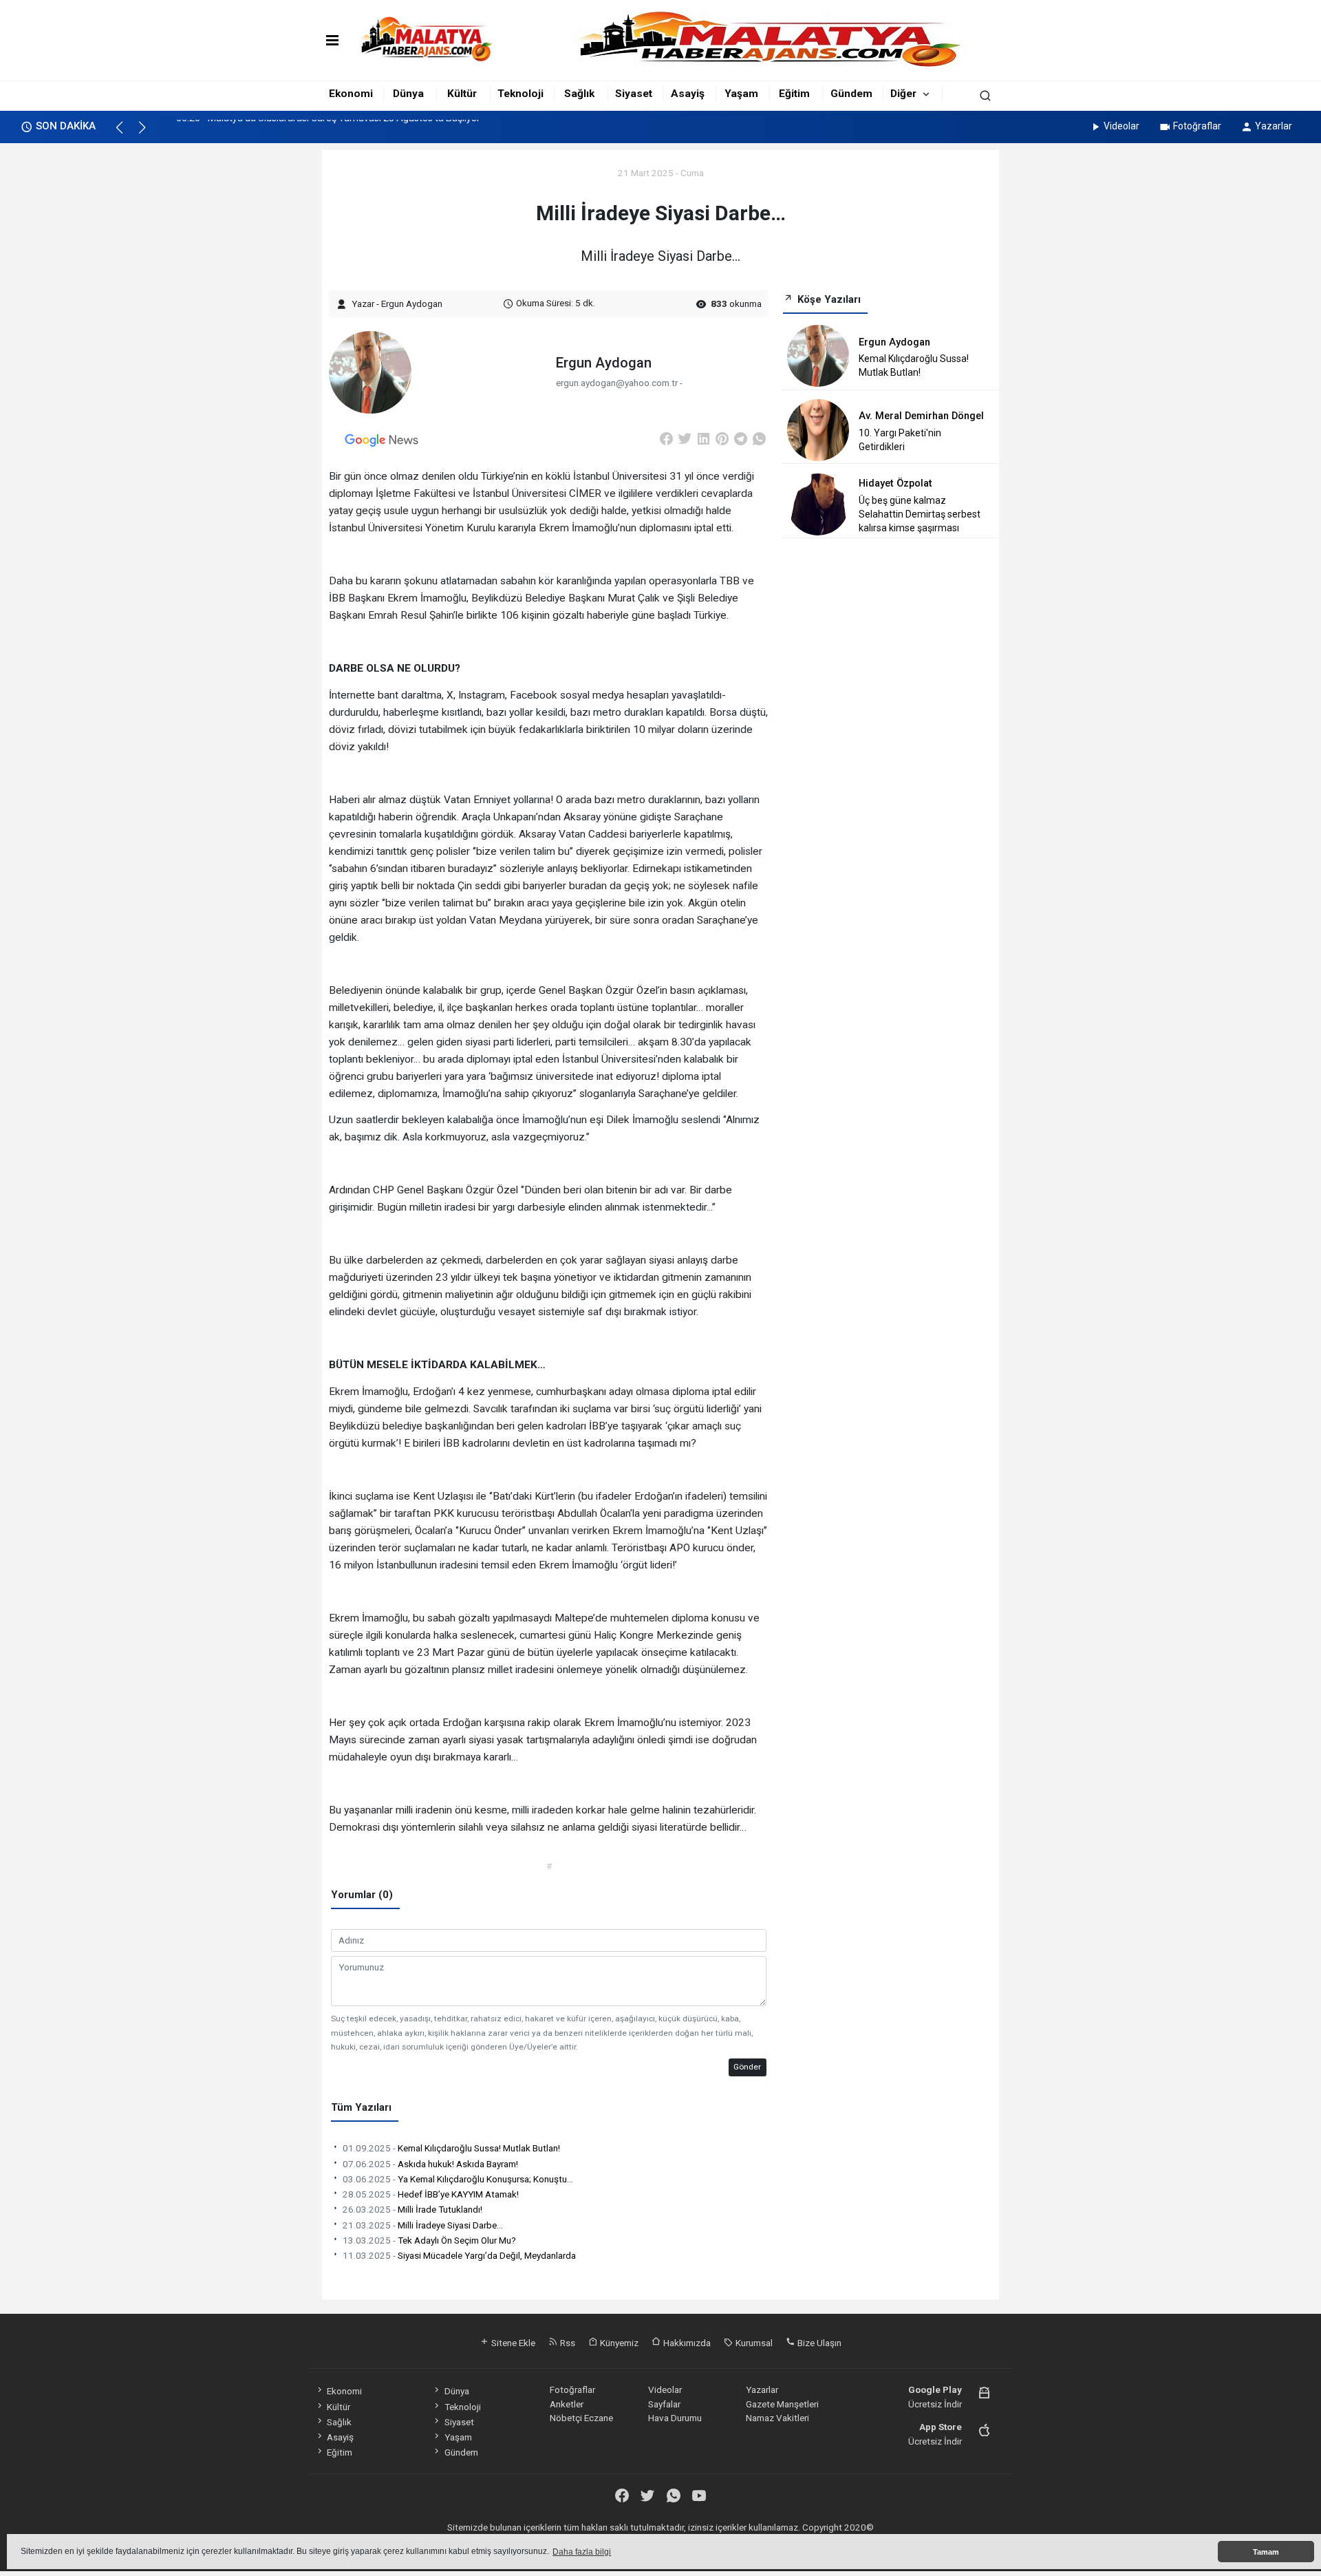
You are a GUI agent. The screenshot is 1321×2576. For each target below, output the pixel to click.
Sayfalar (664, 2404)
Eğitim (794, 94)
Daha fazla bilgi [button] (582, 2552)
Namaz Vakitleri (777, 2418)
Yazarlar (1274, 126)
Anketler (567, 2404)
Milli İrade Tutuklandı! (412, 2209)
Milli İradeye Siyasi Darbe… (423, 2225)
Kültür (462, 94)
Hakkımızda (686, 2343)
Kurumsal (753, 2343)
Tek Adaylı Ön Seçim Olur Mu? (429, 2240)
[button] (126, 134)
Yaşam (741, 94)
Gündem (851, 94)
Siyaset (634, 94)
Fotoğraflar (1197, 126)
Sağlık (579, 94)
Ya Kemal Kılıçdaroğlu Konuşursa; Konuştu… (458, 2179)
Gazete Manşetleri (782, 2404)
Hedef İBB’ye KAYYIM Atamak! (431, 2194)
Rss (567, 2343)
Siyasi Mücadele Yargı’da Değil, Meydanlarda (459, 2255)
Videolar (1121, 126)
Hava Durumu (675, 2418)
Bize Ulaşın (818, 2343)
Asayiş (688, 94)
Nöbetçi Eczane (581, 2418)
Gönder (747, 2067)
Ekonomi (351, 94)
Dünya (408, 94)
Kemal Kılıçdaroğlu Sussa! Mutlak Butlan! (451, 2148)
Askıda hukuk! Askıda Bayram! (430, 2164)
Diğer (903, 94)
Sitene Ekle (512, 2343)
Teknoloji (520, 94)
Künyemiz (618, 2343)
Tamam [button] (1266, 2552)
